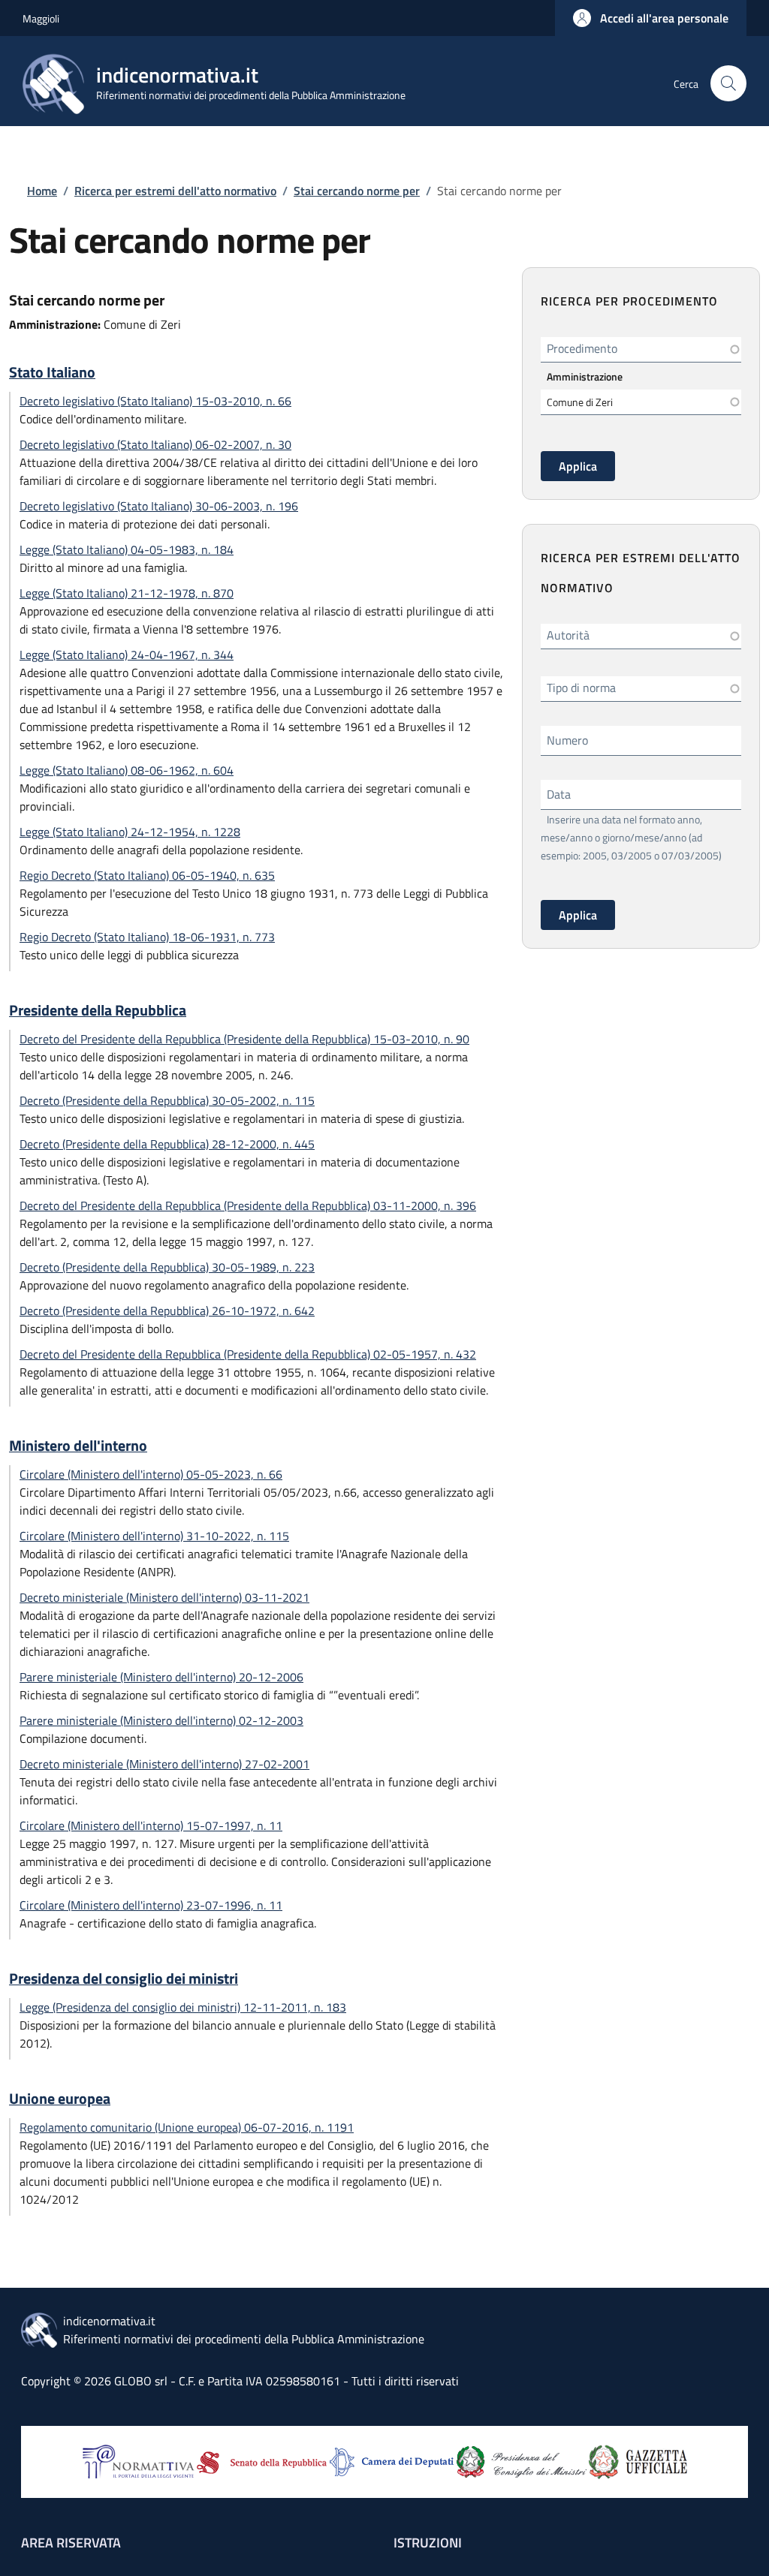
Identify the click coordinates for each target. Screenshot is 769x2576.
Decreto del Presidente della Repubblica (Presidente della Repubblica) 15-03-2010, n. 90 (244, 1039)
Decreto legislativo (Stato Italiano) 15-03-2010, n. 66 (155, 401)
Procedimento (582, 348)
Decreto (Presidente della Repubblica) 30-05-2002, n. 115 (167, 1100)
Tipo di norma (581, 688)
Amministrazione (585, 376)
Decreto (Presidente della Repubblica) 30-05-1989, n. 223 (167, 1267)
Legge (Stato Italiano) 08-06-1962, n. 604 (127, 770)
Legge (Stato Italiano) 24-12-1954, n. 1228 (130, 832)
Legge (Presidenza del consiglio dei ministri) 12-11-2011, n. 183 (183, 2007)
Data (559, 794)
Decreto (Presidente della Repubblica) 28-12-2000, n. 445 (167, 1144)
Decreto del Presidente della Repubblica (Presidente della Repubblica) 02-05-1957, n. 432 (248, 1354)
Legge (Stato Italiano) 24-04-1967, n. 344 (127, 655)
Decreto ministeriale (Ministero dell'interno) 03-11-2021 (164, 1597)
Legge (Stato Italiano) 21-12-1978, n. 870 (127, 593)
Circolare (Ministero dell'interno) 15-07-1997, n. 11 (151, 1825)
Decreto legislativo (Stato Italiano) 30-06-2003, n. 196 (159, 506)
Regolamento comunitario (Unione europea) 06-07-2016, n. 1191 (187, 2127)
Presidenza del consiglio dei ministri (124, 1979)
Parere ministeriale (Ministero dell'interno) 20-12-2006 (161, 1677)
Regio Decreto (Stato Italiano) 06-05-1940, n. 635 (147, 875)
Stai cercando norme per (357, 191)
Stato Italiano (52, 372)
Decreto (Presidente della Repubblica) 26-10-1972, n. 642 (167, 1311)
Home (42, 191)
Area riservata (71, 2543)
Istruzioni (428, 2543)
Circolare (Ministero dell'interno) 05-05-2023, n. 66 (151, 1474)
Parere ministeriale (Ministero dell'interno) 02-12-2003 (161, 1720)
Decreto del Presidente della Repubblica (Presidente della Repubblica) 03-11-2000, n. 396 (248, 1205)
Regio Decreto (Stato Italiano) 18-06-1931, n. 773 (147, 937)
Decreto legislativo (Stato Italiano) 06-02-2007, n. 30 (155, 444)
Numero (567, 740)
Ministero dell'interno (78, 1446)
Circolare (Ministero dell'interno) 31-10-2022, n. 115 (154, 1536)
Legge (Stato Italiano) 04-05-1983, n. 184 (127, 549)
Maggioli (41, 18)
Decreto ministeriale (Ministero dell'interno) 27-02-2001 (164, 1764)
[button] (651, 18)
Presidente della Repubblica (98, 1010)
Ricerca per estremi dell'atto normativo (175, 191)
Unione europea (60, 2099)
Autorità (568, 635)
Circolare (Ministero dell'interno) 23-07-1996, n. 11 (151, 1905)
